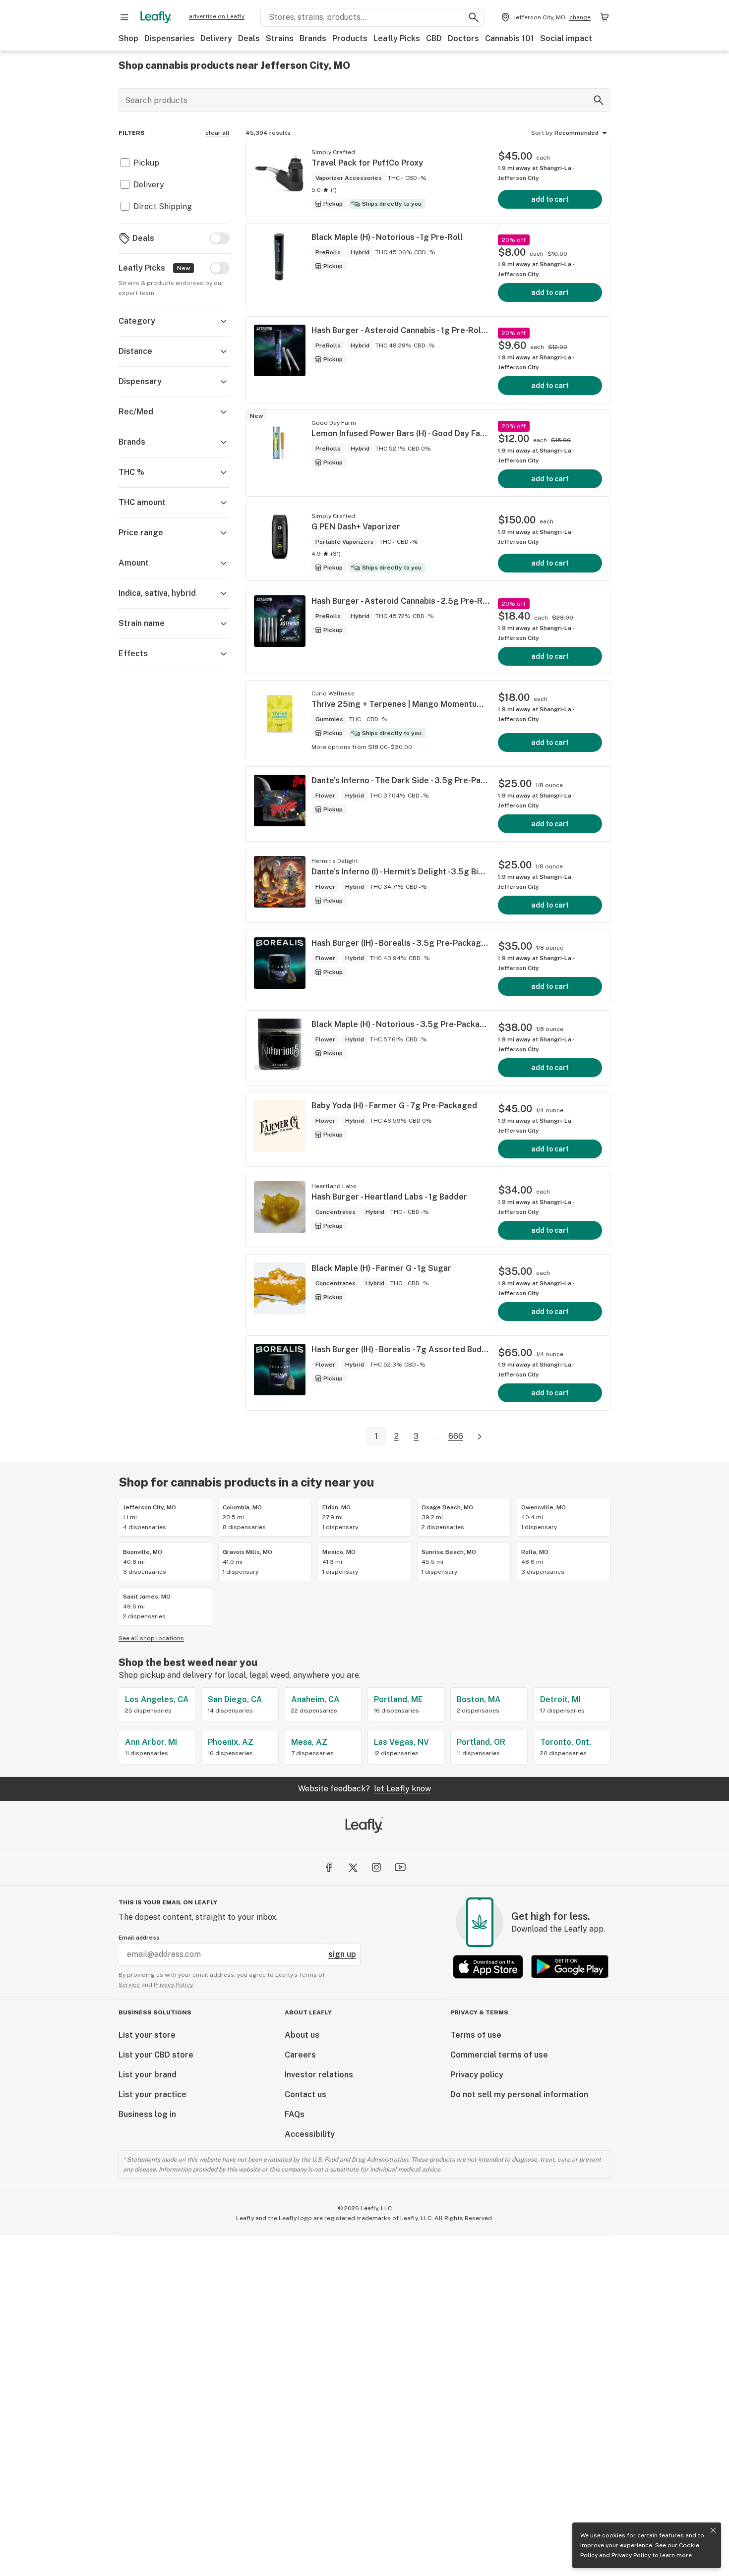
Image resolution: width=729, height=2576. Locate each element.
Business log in (147, 2114)
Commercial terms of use (499, 2055)
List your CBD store (156, 2055)
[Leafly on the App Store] (488, 1967)
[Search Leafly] (474, 17)
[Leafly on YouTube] (400, 1867)
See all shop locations (151, 1638)
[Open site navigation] (124, 17)
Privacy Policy (631, 2555)
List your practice (152, 2094)
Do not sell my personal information (519, 2094)
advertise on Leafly (217, 16)
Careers (300, 2055)
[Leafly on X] (353, 1867)
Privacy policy (477, 2075)
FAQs (295, 2114)
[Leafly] (156, 17)
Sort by (542, 133)
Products (350, 38)
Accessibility (310, 2134)
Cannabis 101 (510, 38)
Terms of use (476, 2035)
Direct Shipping (163, 206)
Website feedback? (364, 1789)
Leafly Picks (397, 38)
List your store (147, 2035)
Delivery (216, 38)
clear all (217, 133)
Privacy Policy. (174, 1985)
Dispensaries (169, 38)
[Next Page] (480, 1437)
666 (456, 1436)
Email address (139, 1938)
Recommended (577, 133)
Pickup (146, 163)
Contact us (305, 2094)
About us (302, 2035)
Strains (280, 38)
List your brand (148, 2075)
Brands (313, 38)
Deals (249, 38)
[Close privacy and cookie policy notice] (713, 2530)
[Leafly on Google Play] (570, 1967)
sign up (342, 1954)
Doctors (463, 38)
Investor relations (319, 2075)
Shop (128, 38)
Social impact (566, 38)
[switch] (220, 238)
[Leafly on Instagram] (376, 1867)
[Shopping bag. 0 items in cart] (605, 17)
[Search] (599, 100)
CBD (434, 38)
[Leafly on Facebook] (329, 1867)
